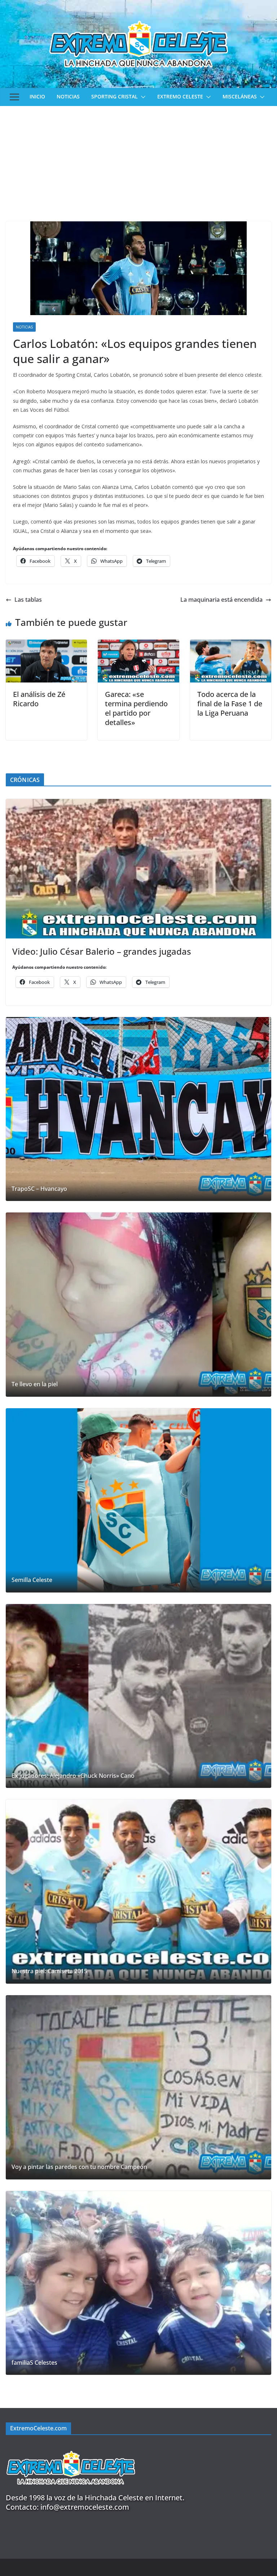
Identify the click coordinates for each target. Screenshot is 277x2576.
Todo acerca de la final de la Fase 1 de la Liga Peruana (230, 704)
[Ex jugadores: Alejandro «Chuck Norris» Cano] (138, 1696)
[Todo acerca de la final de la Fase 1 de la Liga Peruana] (231, 645)
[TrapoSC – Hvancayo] (138, 1109)
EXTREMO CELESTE (180, 96)
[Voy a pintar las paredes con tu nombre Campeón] (138, 2087)
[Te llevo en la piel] (138, 1305)
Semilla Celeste (32, 1580)
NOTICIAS (68, 96)
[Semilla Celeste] (138, 1500)
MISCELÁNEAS (240, 96)
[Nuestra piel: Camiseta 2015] (138, 1892)
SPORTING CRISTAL (115, 96)
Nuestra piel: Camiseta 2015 (49, 1971)
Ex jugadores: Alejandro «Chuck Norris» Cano (73, 1776)
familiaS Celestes (34, 2363)
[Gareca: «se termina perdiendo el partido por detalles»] (138, 645)
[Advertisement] (138, 160)
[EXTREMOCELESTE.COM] (71, 2447)
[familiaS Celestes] (138, 2283)
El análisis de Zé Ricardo (39, 699)
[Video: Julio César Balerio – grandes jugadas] (138, 869)
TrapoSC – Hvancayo (39, 1189)
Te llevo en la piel (35, 1384)
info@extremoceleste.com (85, 2507)
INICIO (37, 96)
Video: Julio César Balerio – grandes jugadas (102, 951)
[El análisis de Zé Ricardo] (46, 645)
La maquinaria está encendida (221, 600)
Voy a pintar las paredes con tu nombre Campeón (79, 2167)
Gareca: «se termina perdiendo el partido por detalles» (136, 708)
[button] (142, 97)
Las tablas (28, 600)
